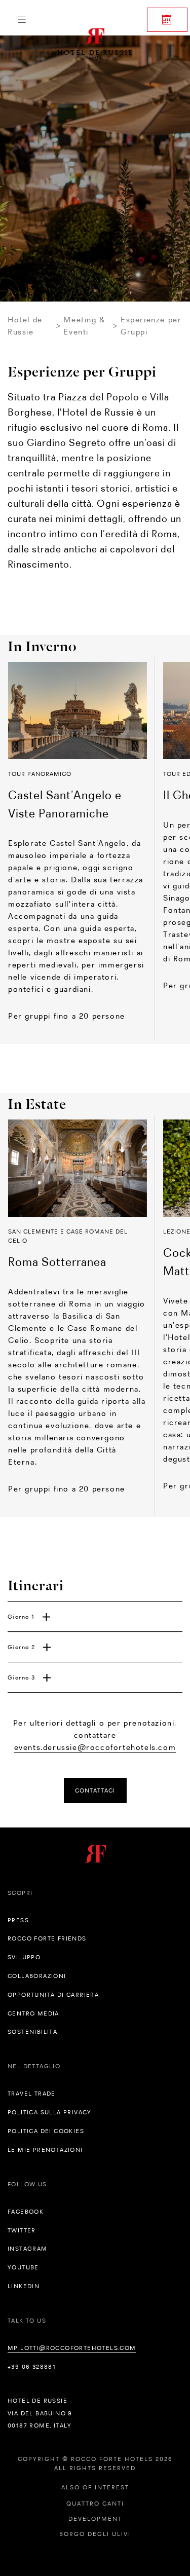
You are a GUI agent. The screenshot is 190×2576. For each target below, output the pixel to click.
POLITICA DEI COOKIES (46, 2131)
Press (18, 1920)
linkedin (24, 2286)
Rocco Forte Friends (47, 1938)
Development (95, 2519)
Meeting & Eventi (84, 326)
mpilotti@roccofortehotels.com (72, 2348)
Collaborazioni (37, 1976)
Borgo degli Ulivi (95, 2534)
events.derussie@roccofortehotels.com (95, 1747)
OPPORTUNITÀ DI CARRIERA (53, 1995)
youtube (23, 2267)
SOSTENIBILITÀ (32, 2032)
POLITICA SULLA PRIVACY (50, 2112)
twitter (22, 2230)
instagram (28, 2249)
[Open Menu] (22, 20)
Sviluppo (24, 1957)
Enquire (167, 20)
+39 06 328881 (32, 2367)
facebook (26, 2212)
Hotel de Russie (25, 326)
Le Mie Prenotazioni (45, 2150)
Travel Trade (32, 2094)
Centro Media (33, 2013)
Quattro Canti (95, 2504)
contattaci (95, 1790)
